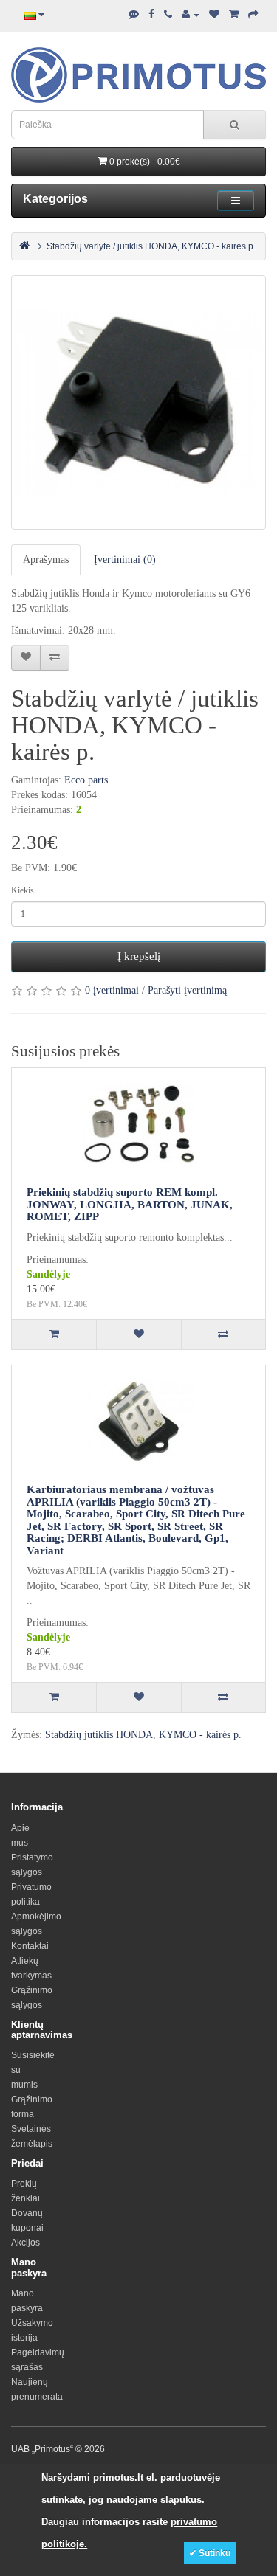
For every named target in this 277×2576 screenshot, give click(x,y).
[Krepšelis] (234, 15)
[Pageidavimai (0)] (214, 15)
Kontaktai (30, 1946)
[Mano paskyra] (191, 15)
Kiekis (23, 890)
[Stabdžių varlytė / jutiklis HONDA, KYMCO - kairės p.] (138, 402)
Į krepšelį (139, 956)
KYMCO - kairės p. (200, 1735)
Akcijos (25, 2243)
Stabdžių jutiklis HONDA (99, 1735)
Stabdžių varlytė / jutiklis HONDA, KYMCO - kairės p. (151, 246)
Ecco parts (86, 780)
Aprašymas (46, 560)
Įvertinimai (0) (125, 560)
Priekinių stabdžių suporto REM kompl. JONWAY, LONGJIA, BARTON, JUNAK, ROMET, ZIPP (130, 1204)
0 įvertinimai (112, 990)
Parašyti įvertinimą (187, 990)
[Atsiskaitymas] (253, 15)
